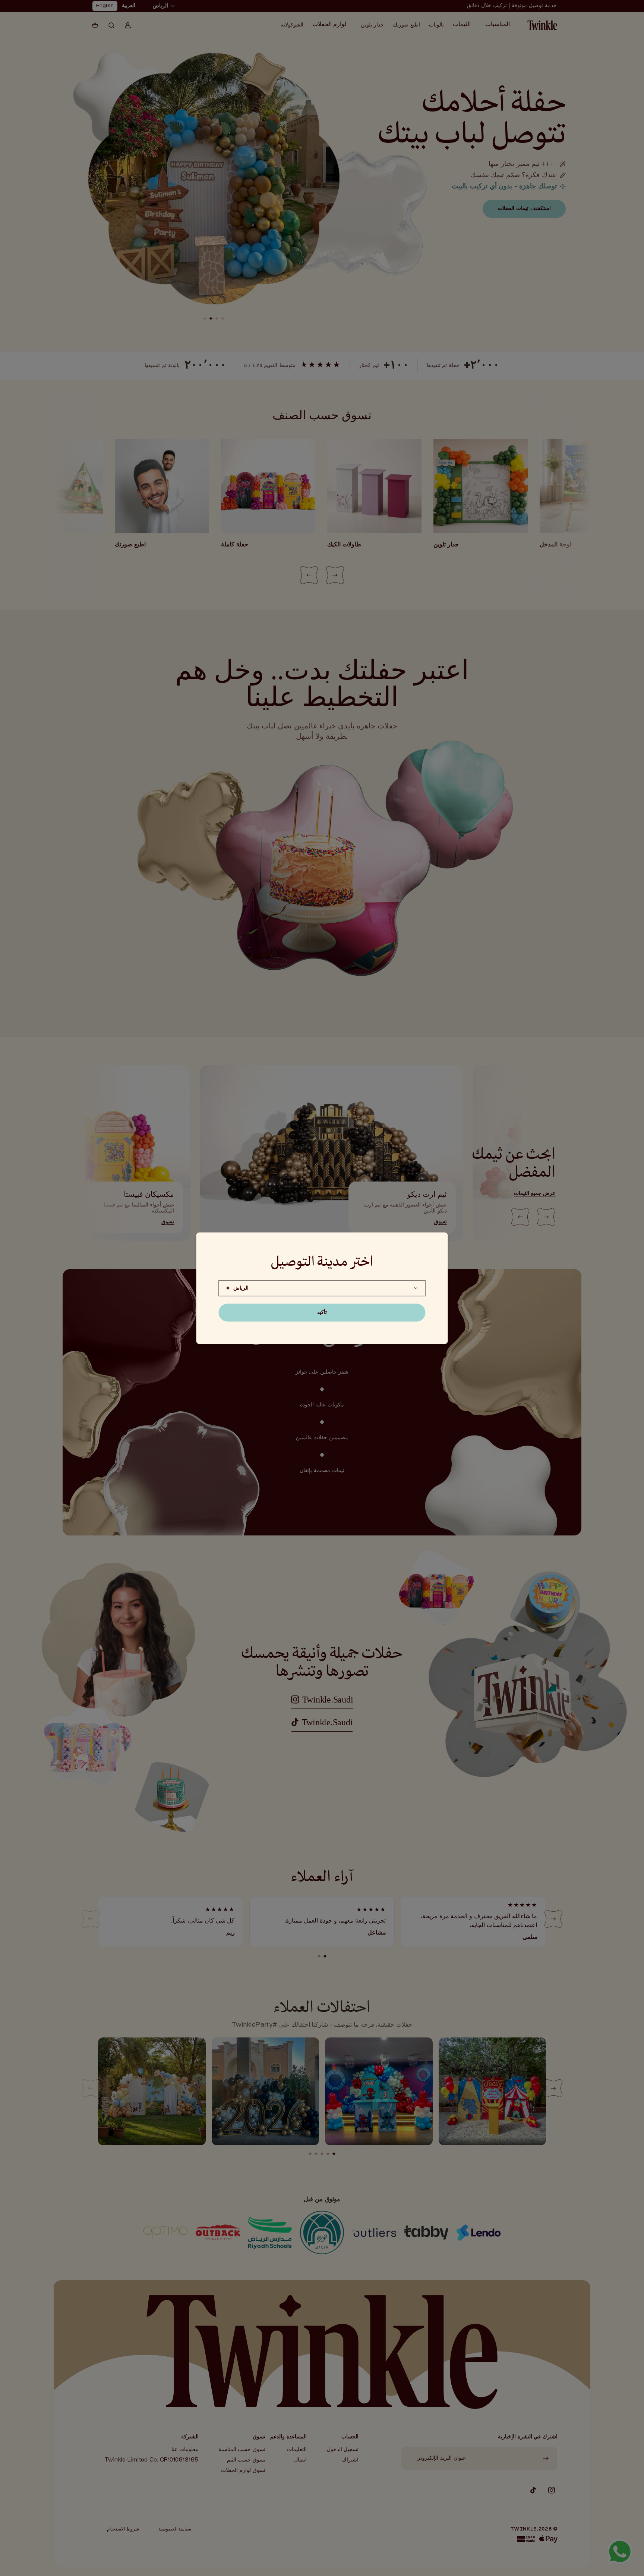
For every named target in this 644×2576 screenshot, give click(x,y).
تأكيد (322, 1312)
